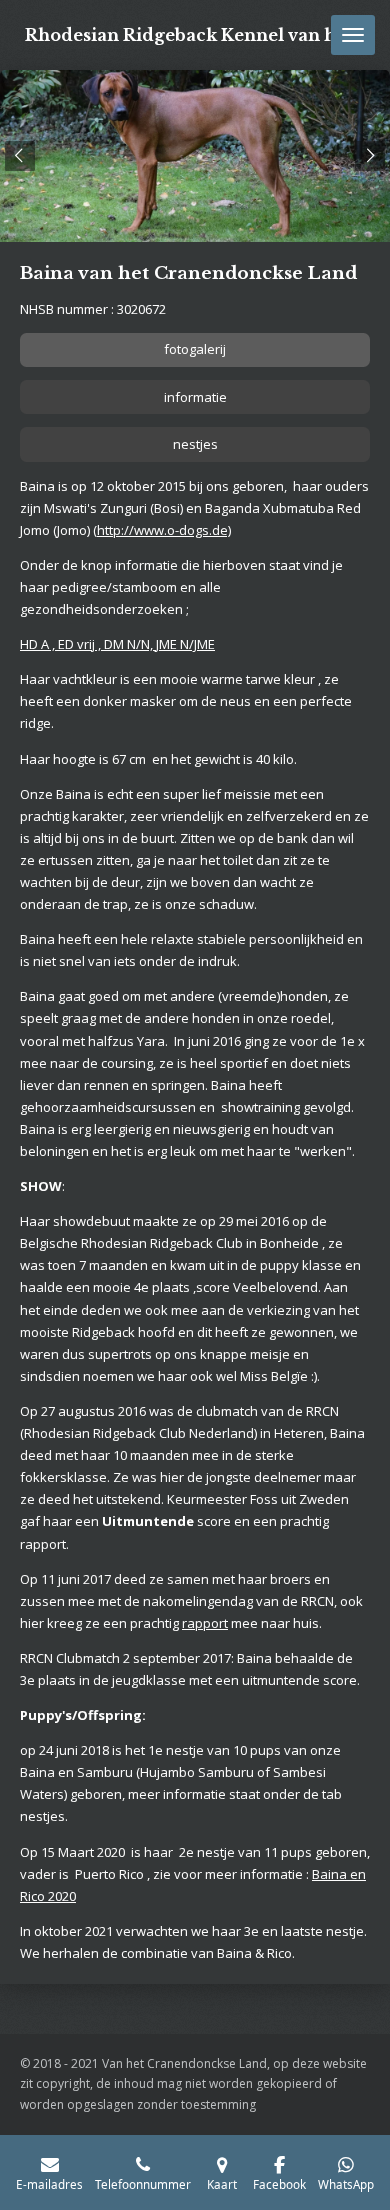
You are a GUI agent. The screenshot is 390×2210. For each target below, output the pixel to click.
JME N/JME (185, 644)
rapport (205, 1623)
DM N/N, (130, 644)
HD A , (39, 644)
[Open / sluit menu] (353, 35)
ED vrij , (81, 644)
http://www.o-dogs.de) (164, 530)
